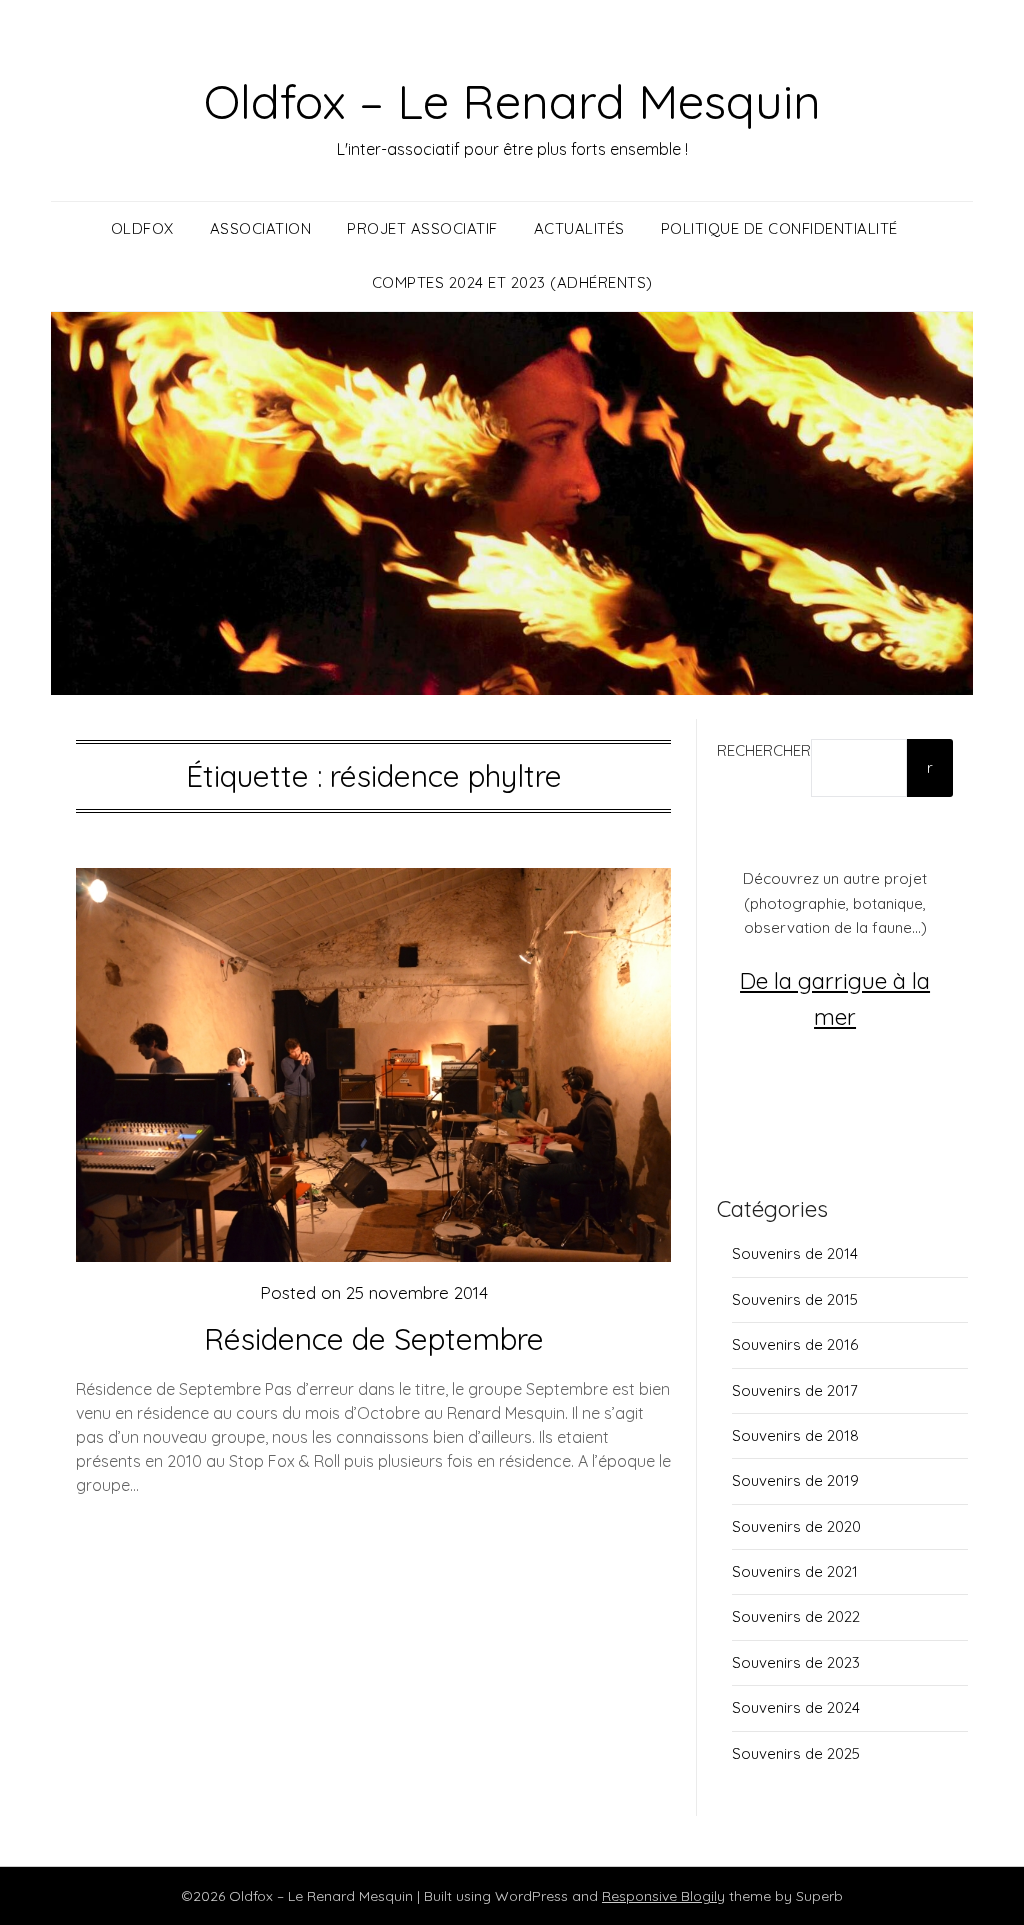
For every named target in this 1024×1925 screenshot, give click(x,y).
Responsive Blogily (663, 1896)
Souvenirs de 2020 (796, 1526)
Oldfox (142, 228)
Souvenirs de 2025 (796, 1753)
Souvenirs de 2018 (795, 1435)
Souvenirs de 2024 (796, 1707)
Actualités (579, 228)
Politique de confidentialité (779, 228)
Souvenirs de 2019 (795, 1480)
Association (261, 228)
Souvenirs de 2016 (795, 1344)
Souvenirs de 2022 (796, 1616)
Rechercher (764, 750)
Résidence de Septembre (374, 1339)
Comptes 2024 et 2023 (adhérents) (512, 282)
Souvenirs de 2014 (795, 1253)
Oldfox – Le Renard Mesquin (512, 101)
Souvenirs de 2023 (796, 1662)
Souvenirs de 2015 (795, 1299)
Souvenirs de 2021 (795, 1571)
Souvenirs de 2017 (795, 1390)
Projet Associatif (422, 228)
